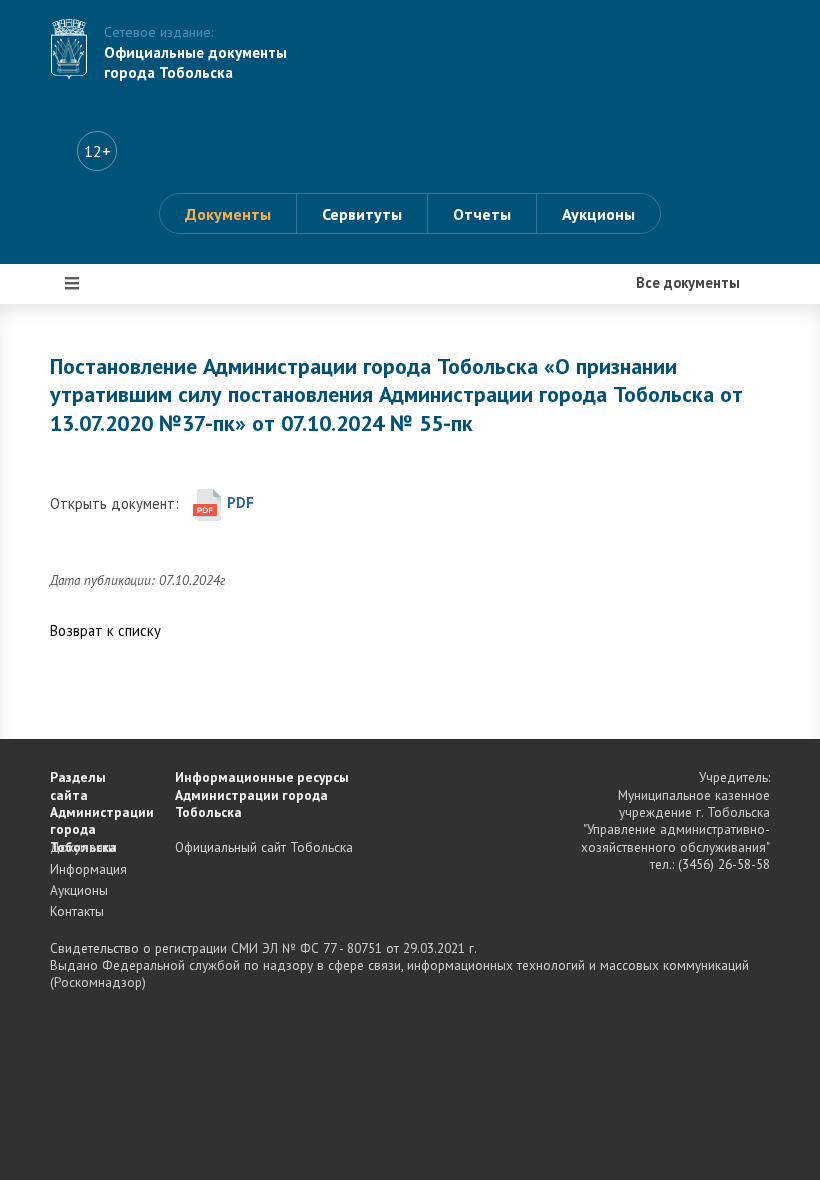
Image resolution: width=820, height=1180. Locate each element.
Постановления (119, 388)
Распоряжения (116, 508)
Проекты (97, 448)
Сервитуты (362, 214)
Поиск (87, 688)
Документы (228, 214)
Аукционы (598, 214)
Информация (111, 628)
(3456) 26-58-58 (724, 864)
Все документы (118, 328)
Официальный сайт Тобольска (264, 847)
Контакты (77, 911)
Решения (96, 568)
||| (73, 282)
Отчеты (482, 214)
